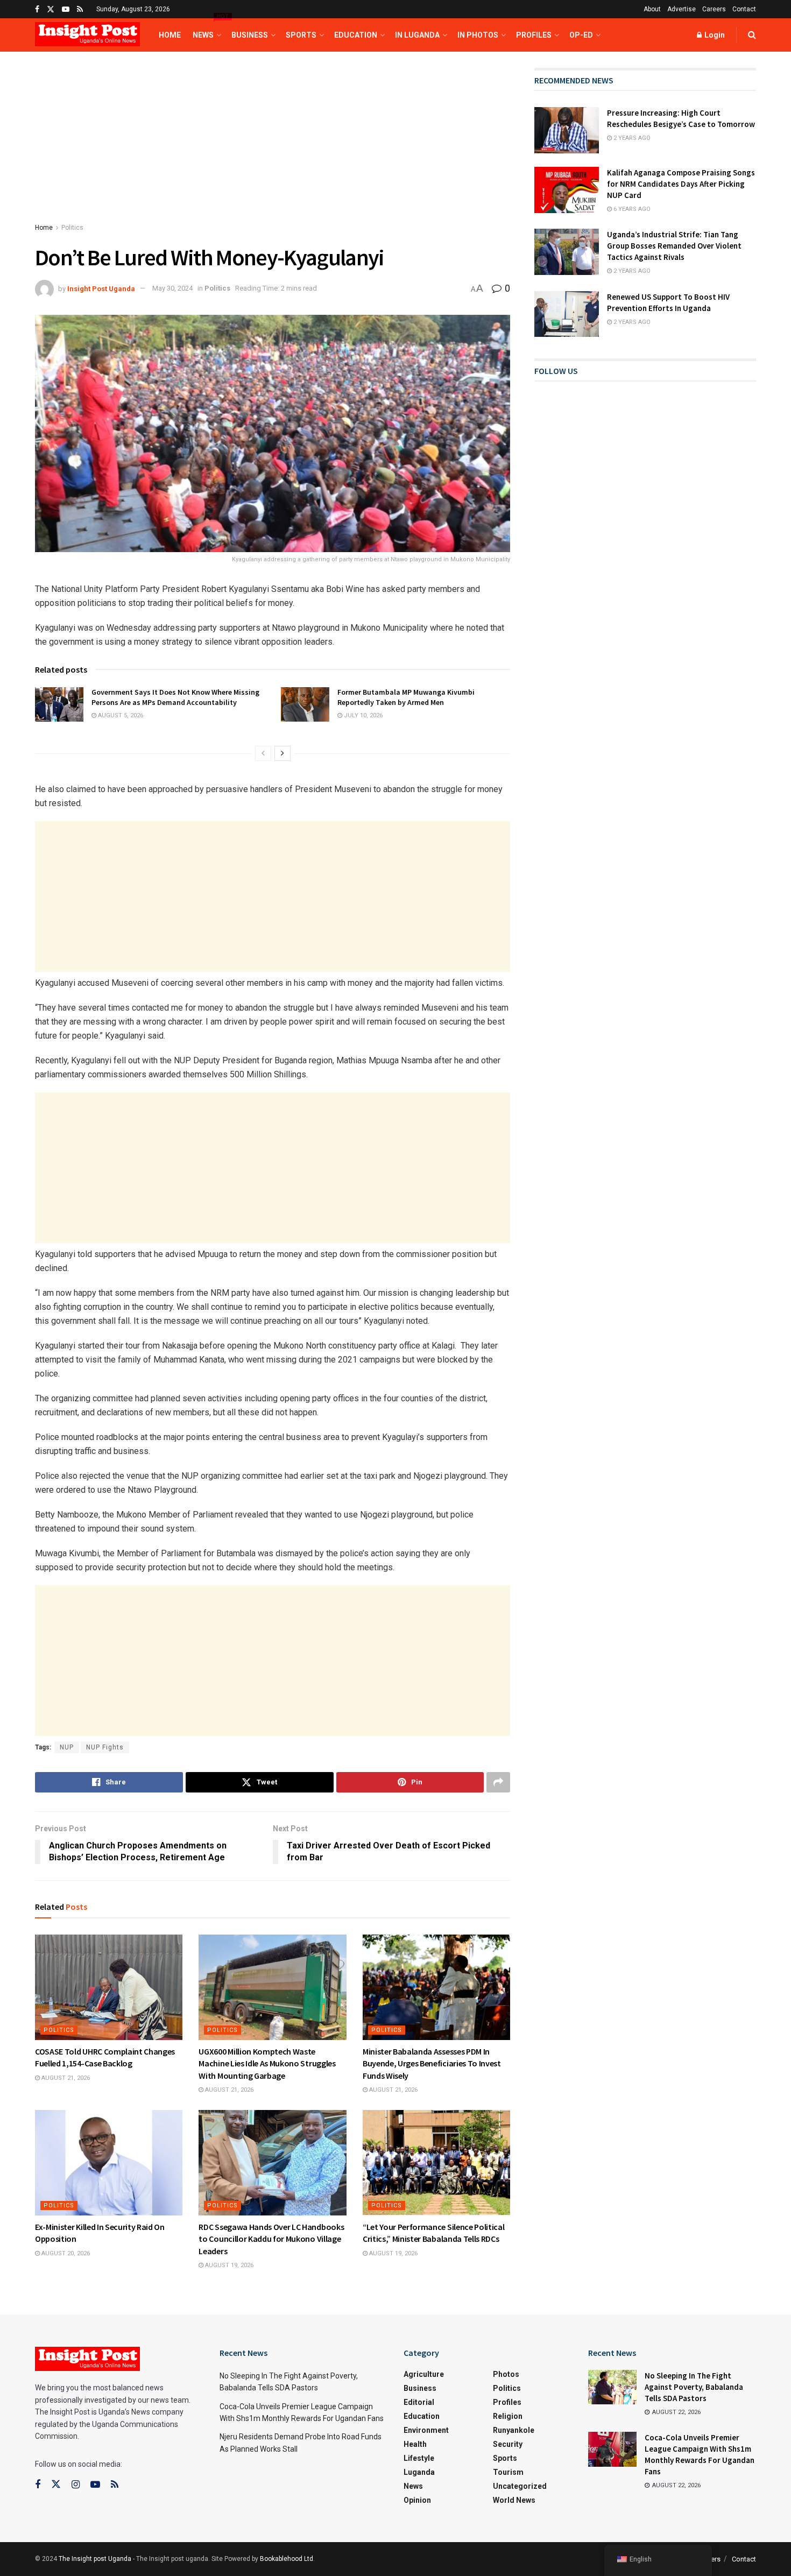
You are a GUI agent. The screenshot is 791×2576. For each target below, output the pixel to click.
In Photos (478, 35)
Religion (508, 2416)
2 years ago (631, 138)
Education (356, 35)
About (652, 9)
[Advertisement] (273, 147)
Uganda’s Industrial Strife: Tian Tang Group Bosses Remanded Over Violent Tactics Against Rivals (674, 246)
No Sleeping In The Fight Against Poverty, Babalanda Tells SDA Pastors (694, 2387)
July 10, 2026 (362, 715)
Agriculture (424, 2374)
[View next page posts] (282, 753)
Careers (714, 9)
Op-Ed (581, 35)
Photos (506, 2374)
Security (508, 2444)
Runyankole (514, 2430)
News (206, 29)
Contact (744, 9)
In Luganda (417, 35)
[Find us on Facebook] (37, 9)
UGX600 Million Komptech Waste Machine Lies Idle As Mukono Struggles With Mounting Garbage (267, 2063)
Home (170, 35)
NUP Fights (105, 1747)
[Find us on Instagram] (76, 2485)
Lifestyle (419, 2458)
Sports (301, 35)
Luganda (419, 2472)
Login (714, 35)
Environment (426, 2430)
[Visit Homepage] (87, 35)
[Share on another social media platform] (498, 1782)
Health (415, 2444)
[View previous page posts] (263, 753)
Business (250, 35)
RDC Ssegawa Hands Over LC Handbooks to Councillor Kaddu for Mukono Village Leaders (271, 2239)
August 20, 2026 (65, 2253)
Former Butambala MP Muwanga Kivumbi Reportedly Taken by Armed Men (406, 697)
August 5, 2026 (120, 715)
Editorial (419, 2402)
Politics (72, 228)
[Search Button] (752, 35)
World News (514, 2500)
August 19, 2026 (228, 2265)
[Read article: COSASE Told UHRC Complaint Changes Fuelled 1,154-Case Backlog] (109, 1987)
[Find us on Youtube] (66, 9)
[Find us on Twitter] (51, 9)
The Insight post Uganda (95, 2559)
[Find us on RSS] (80, 9)
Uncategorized (520, 2486)
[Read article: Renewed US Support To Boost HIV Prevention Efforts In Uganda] (567, 314)
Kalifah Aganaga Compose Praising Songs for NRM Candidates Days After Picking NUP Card (681, 184)
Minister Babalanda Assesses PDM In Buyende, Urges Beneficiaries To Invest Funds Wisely (432, 2063)
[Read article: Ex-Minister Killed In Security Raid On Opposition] (109, 2163)
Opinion (417, 2500)
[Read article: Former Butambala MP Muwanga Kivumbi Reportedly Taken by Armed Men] (305, 704)
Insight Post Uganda (101, 288)
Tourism (508, 2472)
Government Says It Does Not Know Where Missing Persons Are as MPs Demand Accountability (175, 697)
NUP (67, 1747)
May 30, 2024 (172, 288)
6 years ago (631, 209)
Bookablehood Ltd (287, 2559)
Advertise (681, 9)
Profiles (534, 35)
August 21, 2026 (65, 2078)
